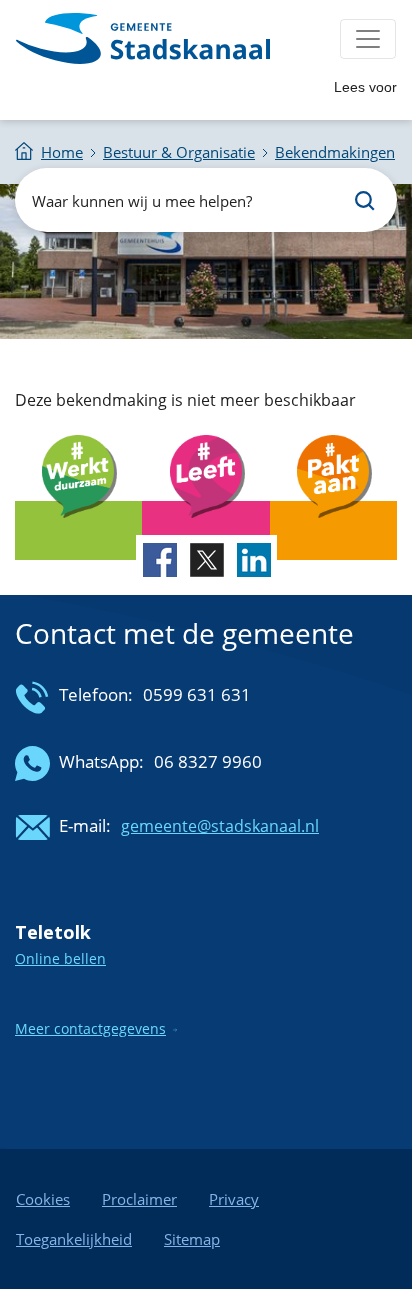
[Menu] (368, 39)
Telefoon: (96, 694)
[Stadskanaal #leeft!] (205, 530)
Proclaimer (139, 1199)
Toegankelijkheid (74, 1239)
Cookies (43, 1199)
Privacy (234, 1199)
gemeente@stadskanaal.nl (220, 826)
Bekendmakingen (335, 152)
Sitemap (192, 1239)
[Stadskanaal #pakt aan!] (333, 530)
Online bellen (60, 958)
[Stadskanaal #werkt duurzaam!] (78, 530)
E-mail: (85, 825)
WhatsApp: (101, 761)
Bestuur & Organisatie (179, 152)
